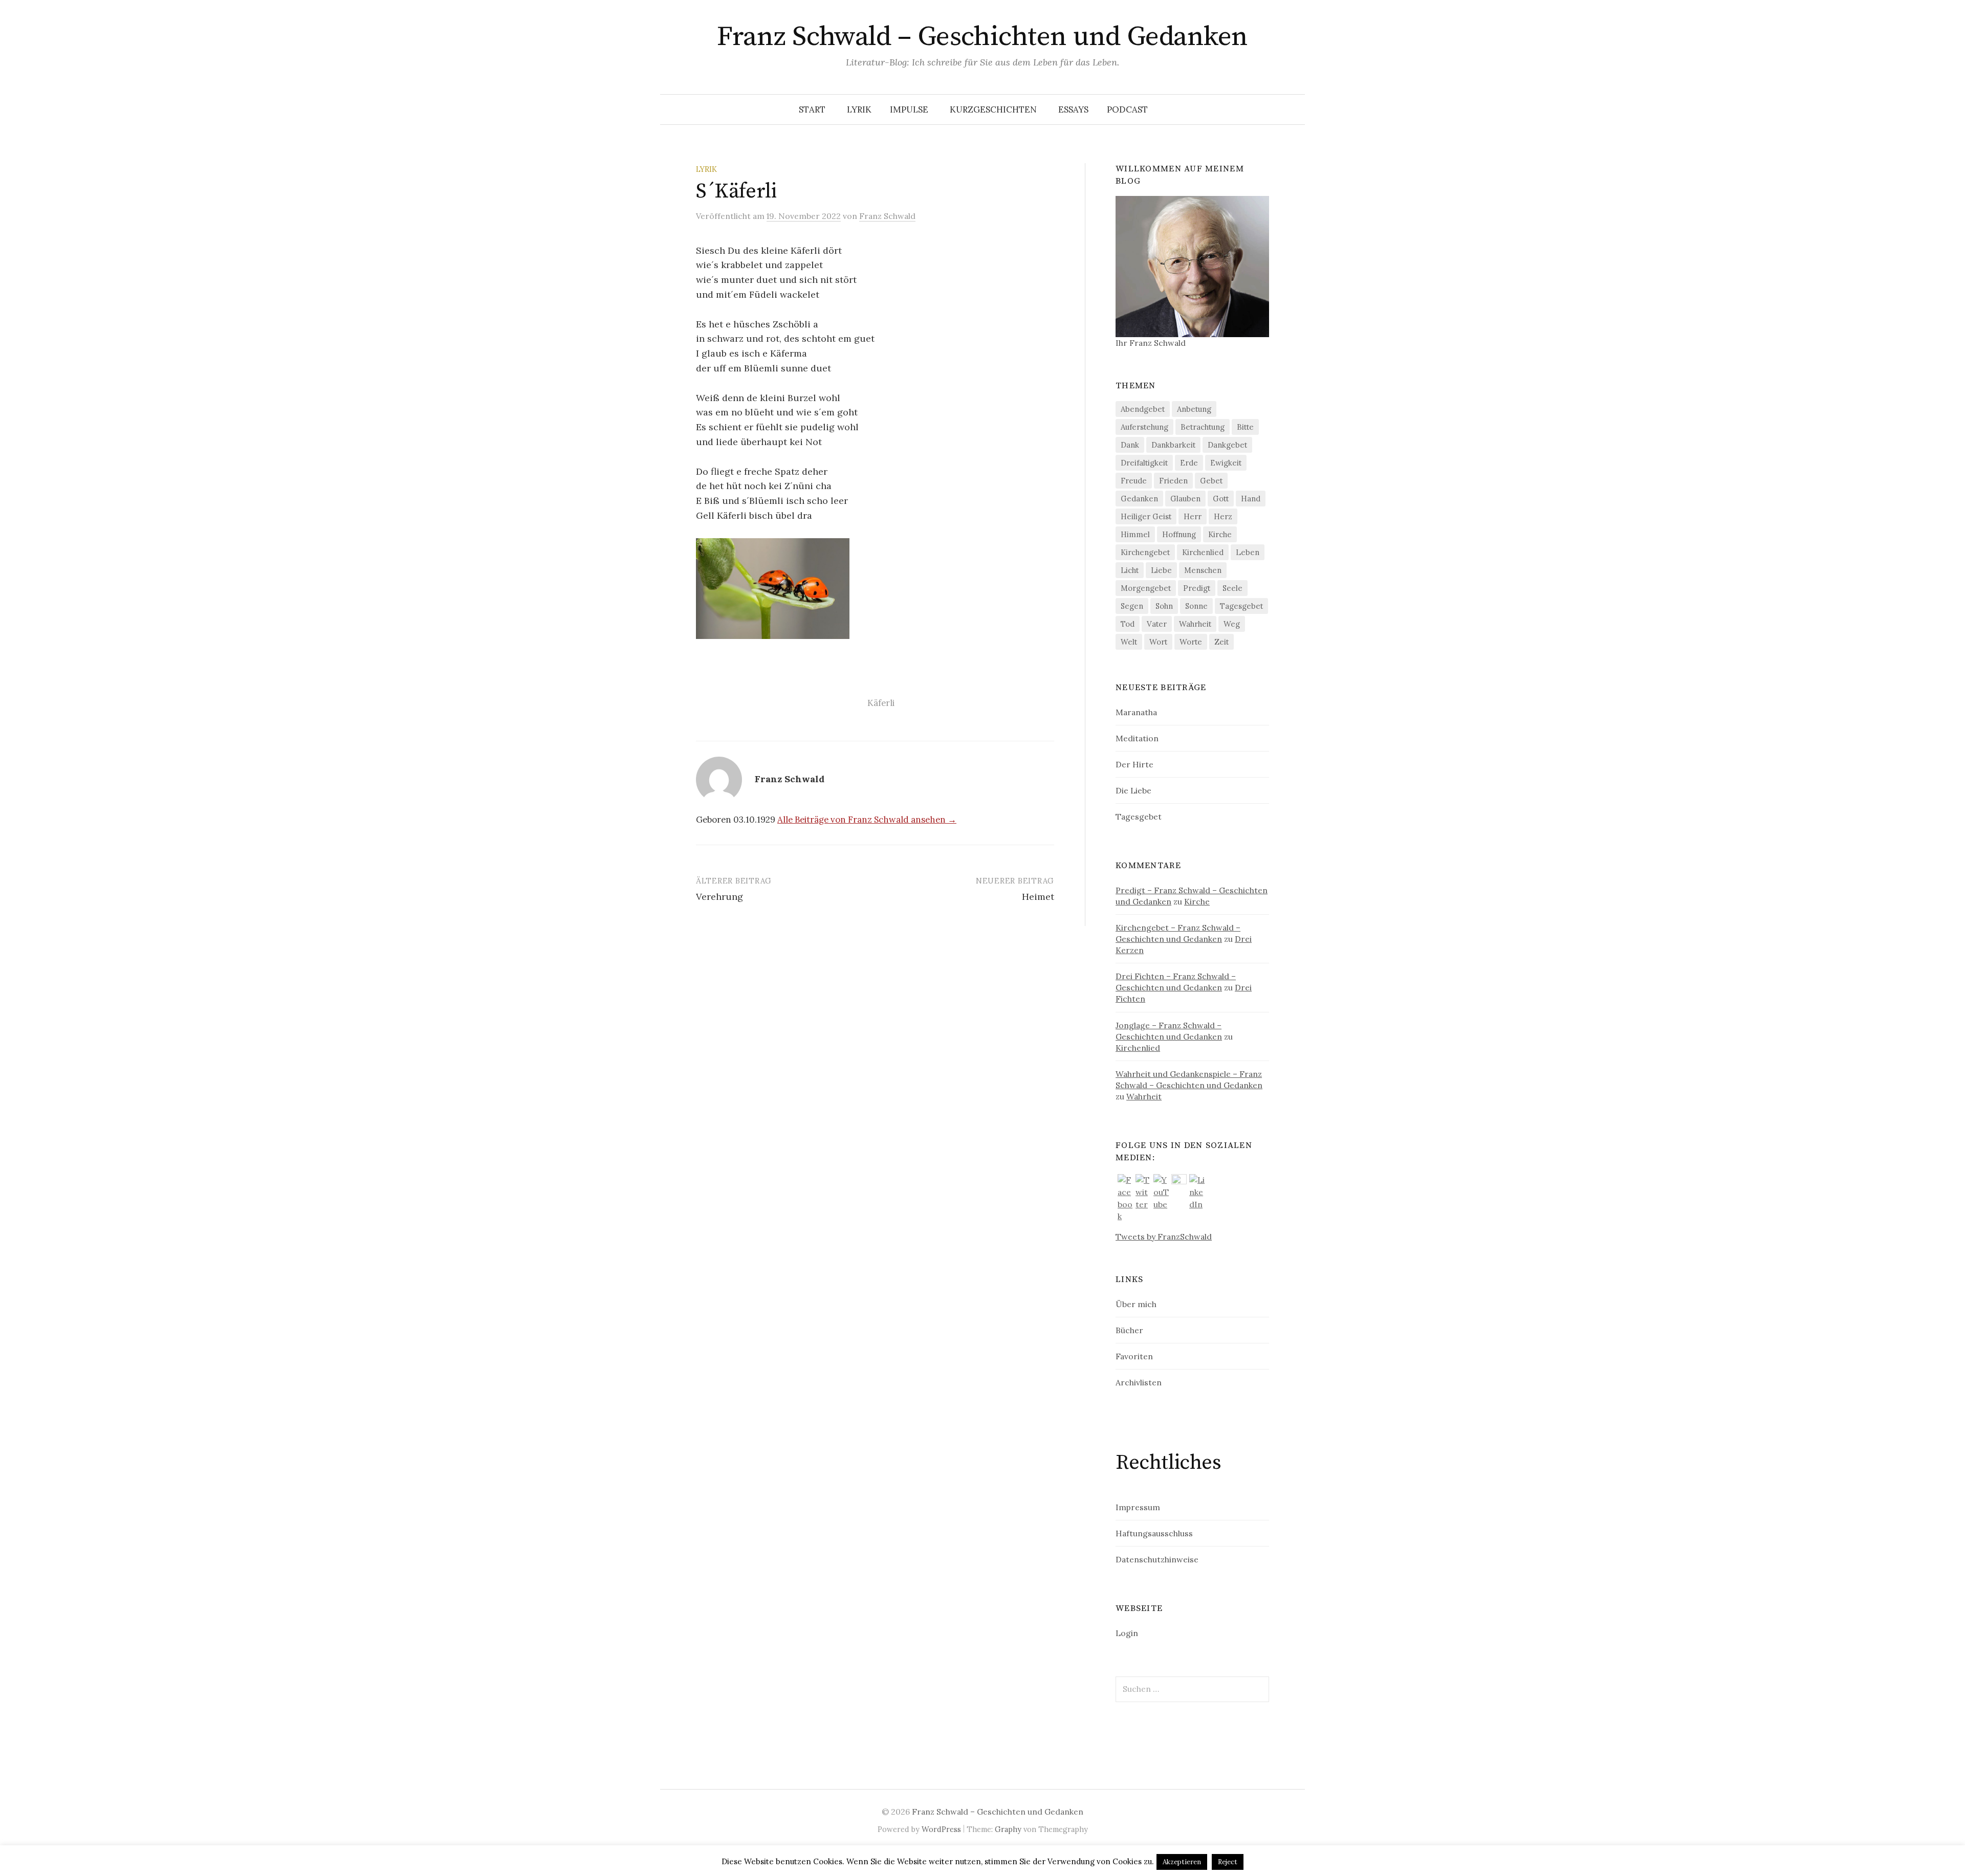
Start (812, 109)
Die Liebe (1133, 790)
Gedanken (1139, 499)
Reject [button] (1228, 1862)
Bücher (1129, 1330)
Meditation (1137, 738)
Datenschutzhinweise (1157, 1559)
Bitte (1245, 427)
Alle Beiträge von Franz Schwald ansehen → (867, 820)
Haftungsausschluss (1154, 1533)
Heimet (1038, 897)
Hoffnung (1179, 534)
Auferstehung (1144, 427)
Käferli (881, 703)
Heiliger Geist (1146, 516)
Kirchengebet (1145, 552)
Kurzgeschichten (993, 109)
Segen (1132, 606)
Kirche (1220, 534)
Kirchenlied (1203, 552)
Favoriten (1134, 1356)
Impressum (1138, 1507)
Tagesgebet (1241, 606)
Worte (1191, 642)
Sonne (1196, 606)
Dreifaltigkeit (1144, 463)
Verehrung (719, 897)
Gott (1221, 499)
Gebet (1211, 481)
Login (1127, 1633)
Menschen (1203, 570)
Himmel (1135, 534)
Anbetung (1194, 409)
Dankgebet (1227, 445)
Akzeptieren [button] (1182, 1862)
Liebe (1161, 570)
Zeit (1221, 642)
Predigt (1197, 588)
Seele (1232, 588)
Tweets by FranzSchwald (1164, 1237)
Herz (1223, 516)
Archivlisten (1139, 1382)
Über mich (1136, 1304)
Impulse (909, 109)
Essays (1073, 109)
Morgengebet (1146, 588)
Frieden (1173, 481)
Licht (1130, 570)
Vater (1157, 624)
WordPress (941, 1829)
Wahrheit (1195, 624)
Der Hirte (1134, 764)
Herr (1193, 516)
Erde (1189, 463)
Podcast (1127, 109)
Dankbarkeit (1173, 445)
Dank (1130, 445)
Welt (1129, 642)
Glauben (1185, 499)
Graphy (1008, 1829)
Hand (1251, 499)
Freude (1134, 481)
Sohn (1164, 606)
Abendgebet (1143, 409)
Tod (1128, 624)
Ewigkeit (1226, 463)
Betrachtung (1203, 427)
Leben (1248, 552)
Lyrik (859, 109)
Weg (1232, 624)
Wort (1158, 642)
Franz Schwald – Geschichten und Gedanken (982, 37)
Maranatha (1136, 712)
